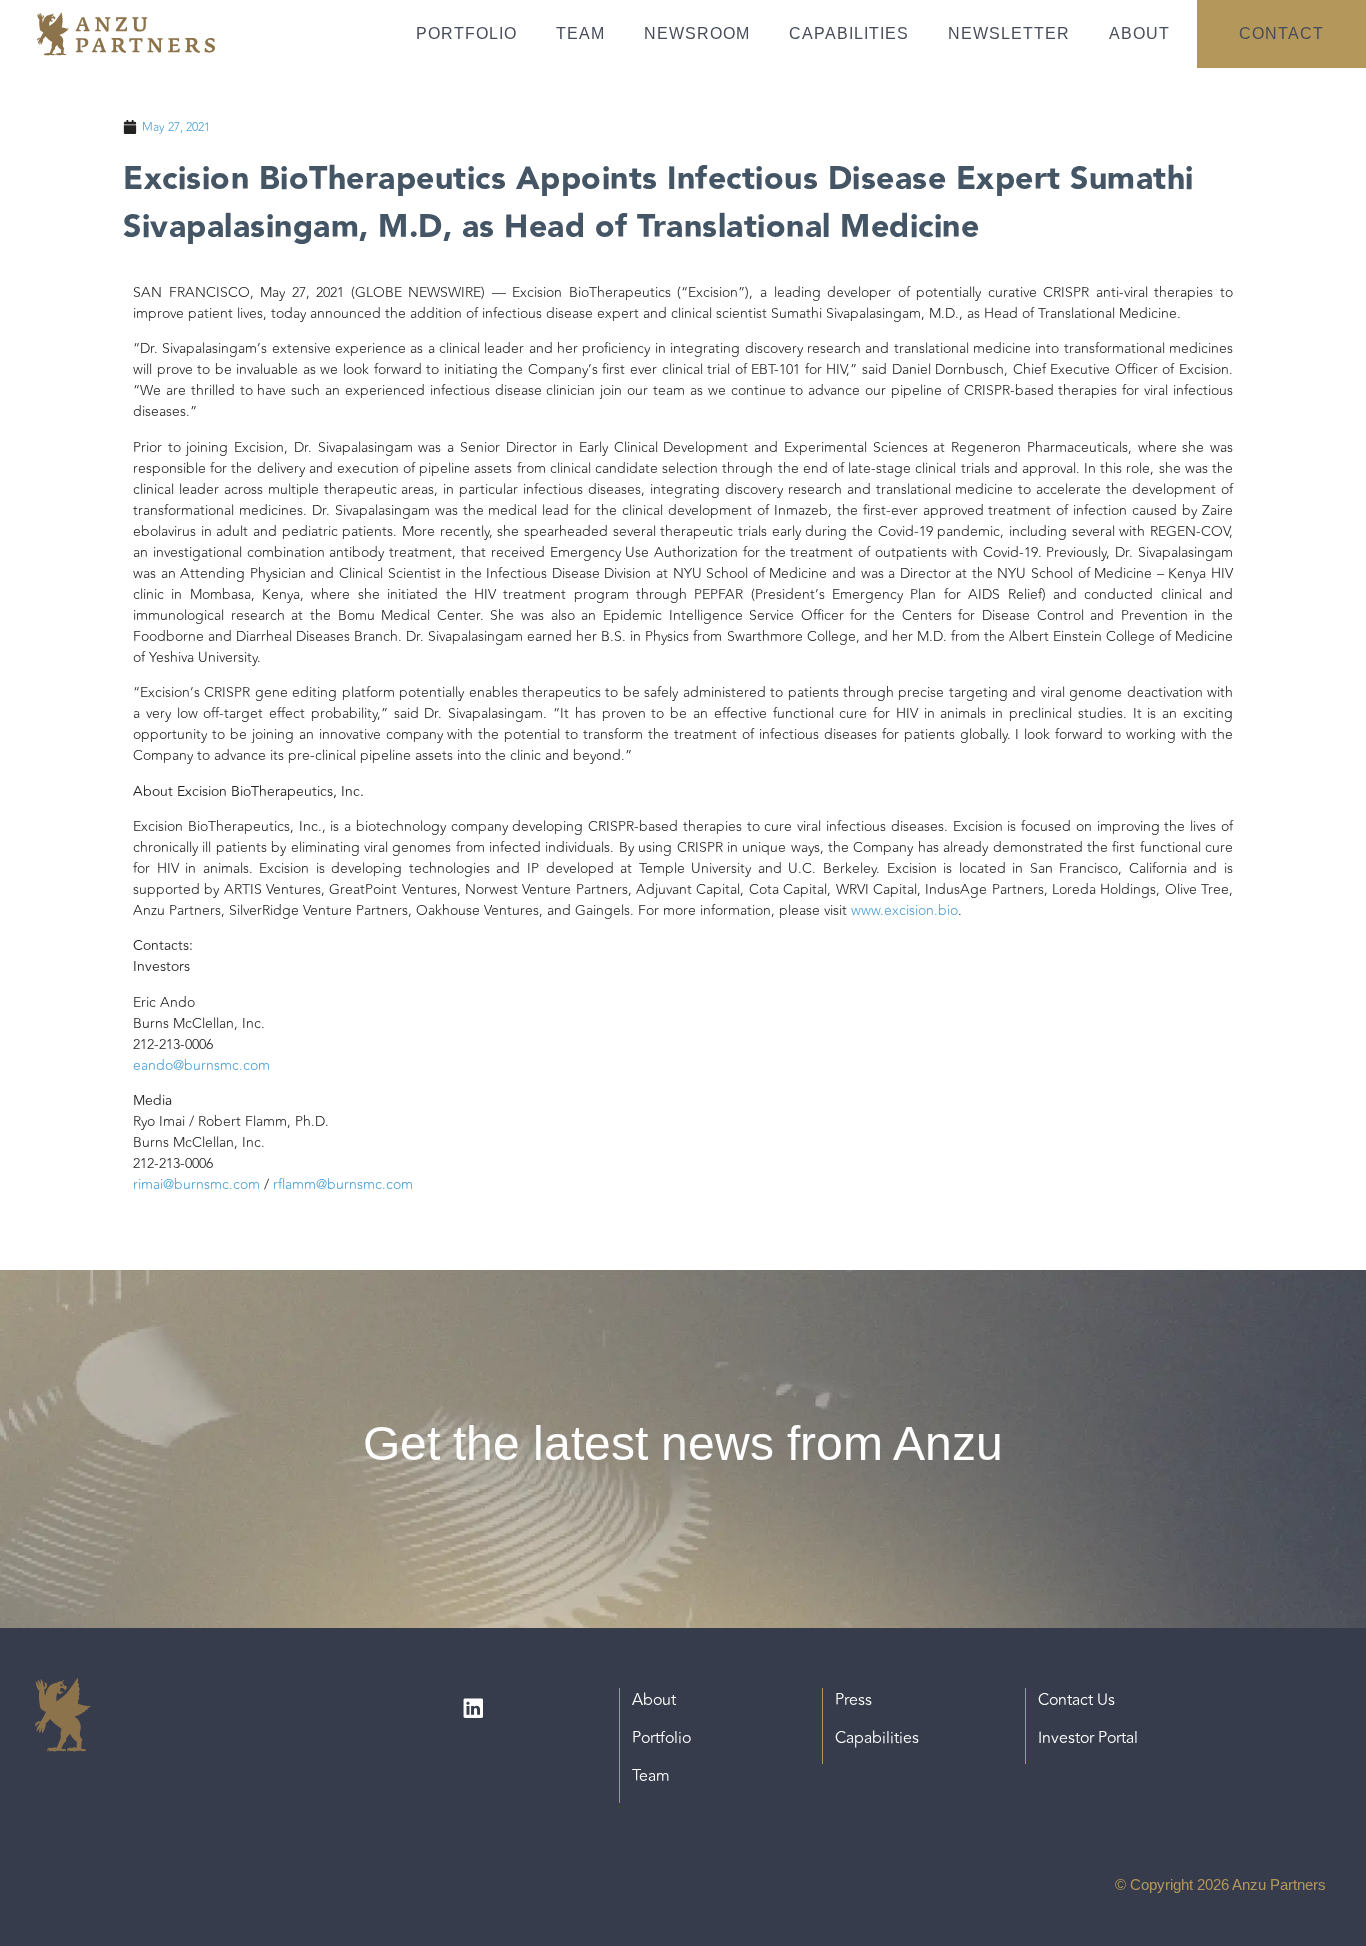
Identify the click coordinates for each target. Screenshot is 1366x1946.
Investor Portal (1088, 1738)
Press (853, 1700)
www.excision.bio (904, 910)
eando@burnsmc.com (201, 1065)
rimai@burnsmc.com (196, 1184)
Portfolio (466, 33)
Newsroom (697, 33)
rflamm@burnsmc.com (343, 1184)
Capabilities (849, 33)
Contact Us (1076, 1700)
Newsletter (1009, 33)
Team (580, 33)
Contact (1281, 33)
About (1139, 33)
